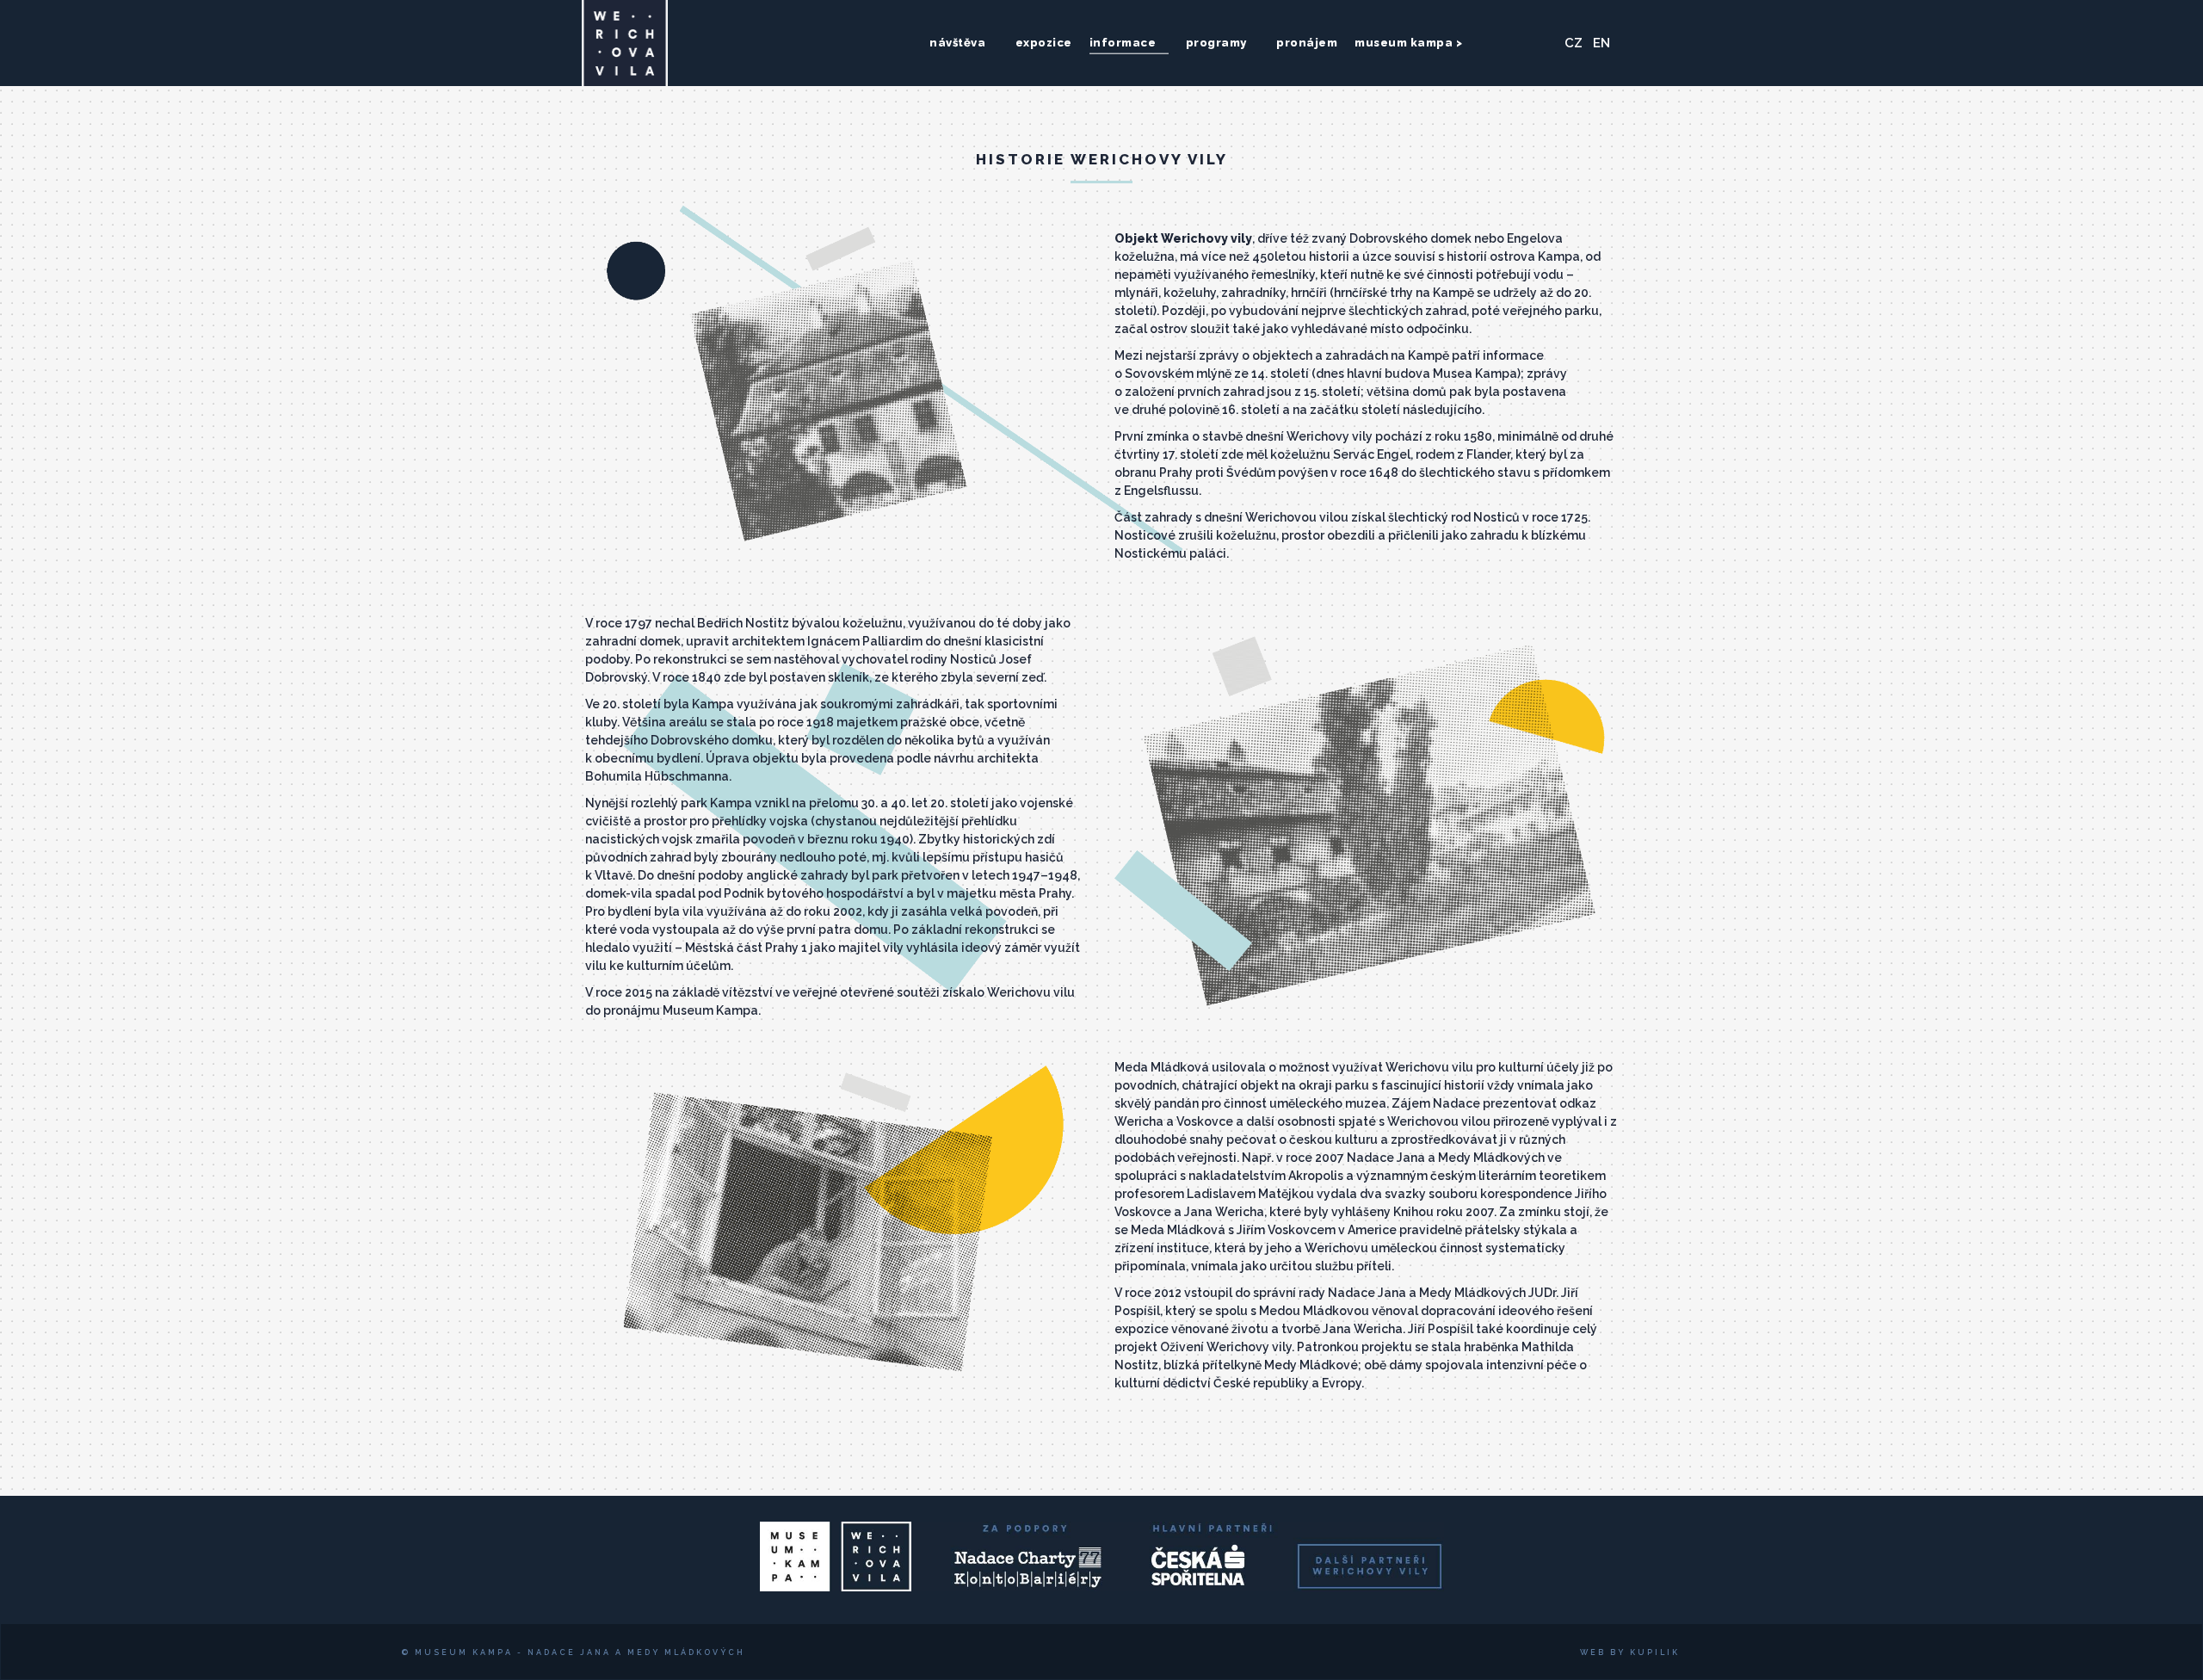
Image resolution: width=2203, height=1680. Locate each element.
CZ (1574, 43)
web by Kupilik (1630, 1652)
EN (1601, 43)
